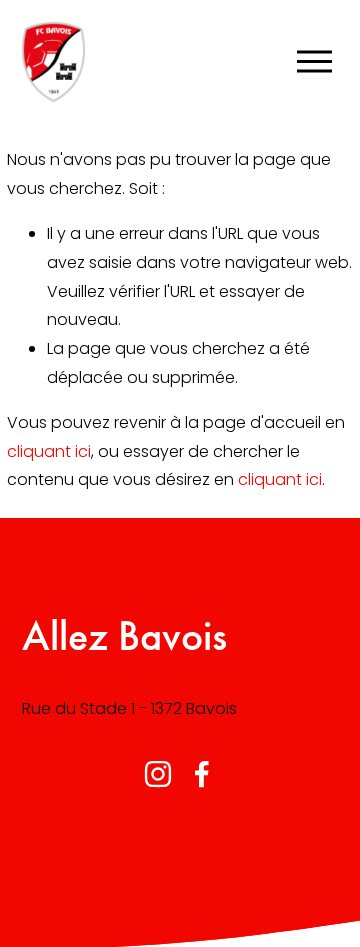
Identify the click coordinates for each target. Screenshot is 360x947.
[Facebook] (202, 774)
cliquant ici (49, 451)
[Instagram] (158, 774)
